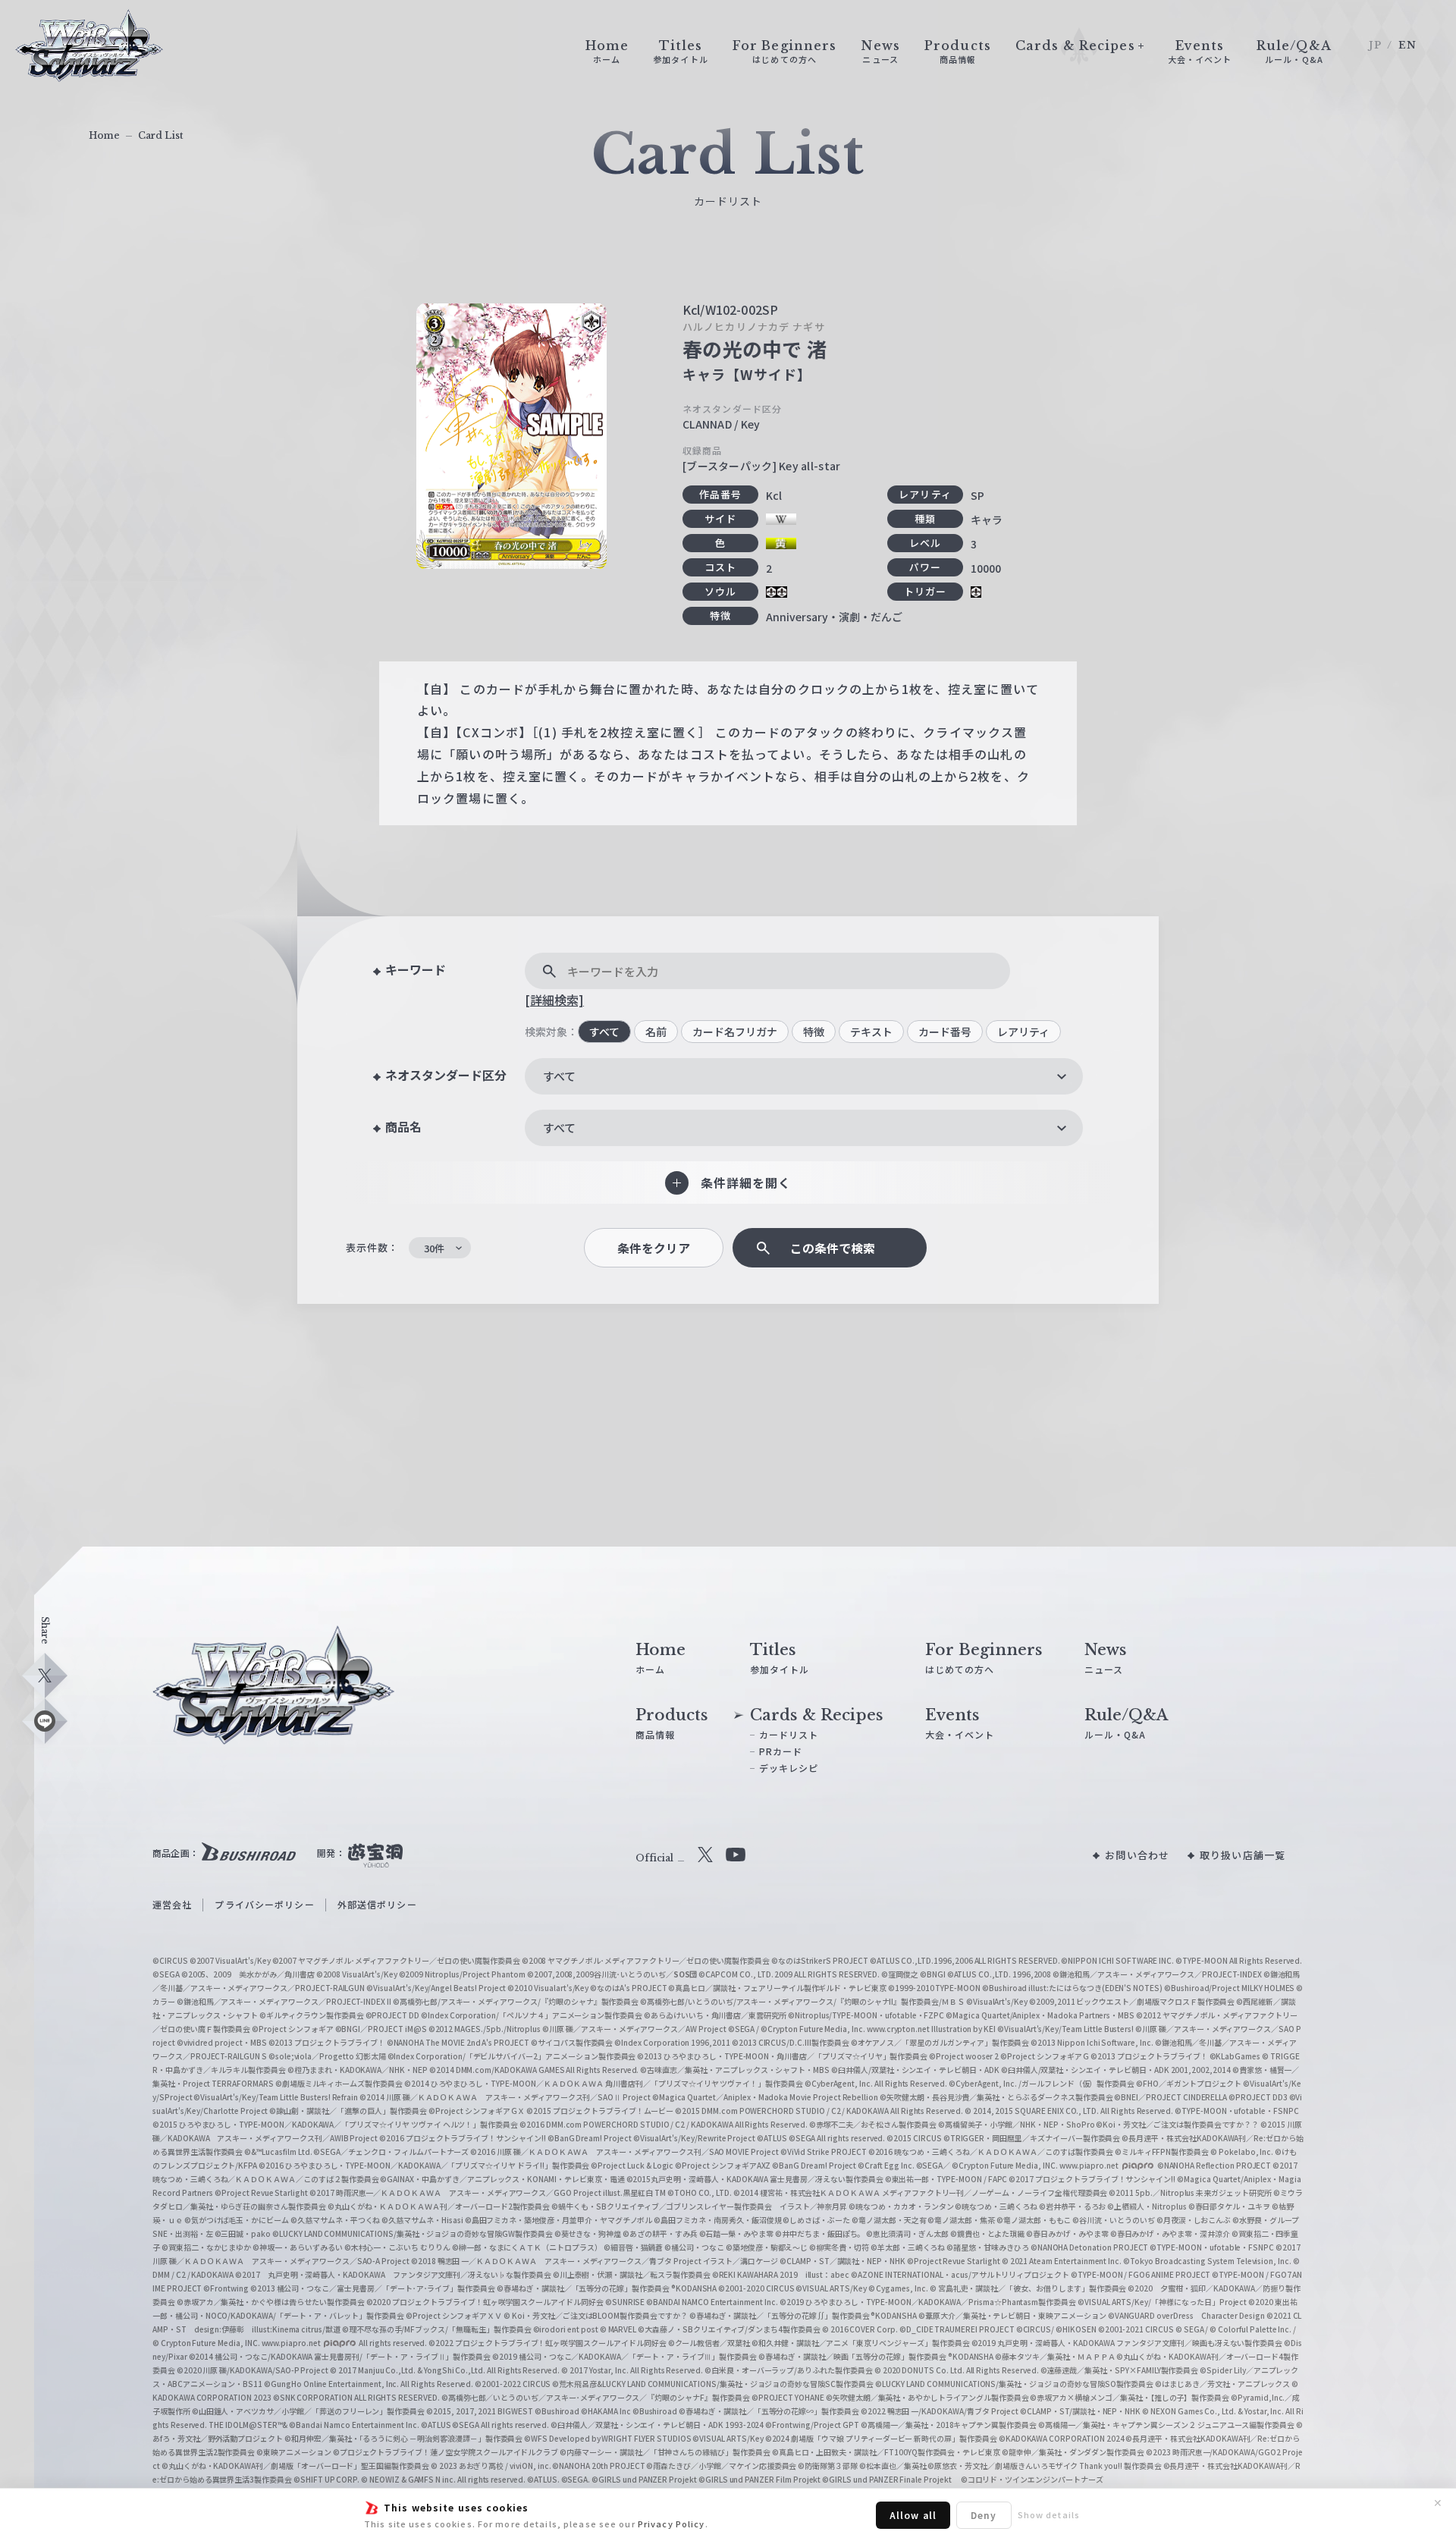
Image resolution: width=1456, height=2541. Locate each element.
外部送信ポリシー (377, 1904)
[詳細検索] (554, 1000)
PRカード (781, 1751)
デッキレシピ (789, 1768)
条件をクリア (654, 1248)
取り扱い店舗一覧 (1243, 1855)
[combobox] (804, 1076)
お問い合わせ (1137, 1855)
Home (104, 135)
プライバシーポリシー (264, 1904)
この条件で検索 (833, 1248)
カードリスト (789, 1734)
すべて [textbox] (559, 1076)
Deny (984, 2515)
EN (1407, 45)
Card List (161, 135)
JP (1375, 45)
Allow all (913, 2515)
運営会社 (172, 1904)
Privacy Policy (672, 2524)
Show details (1049, 2514)
